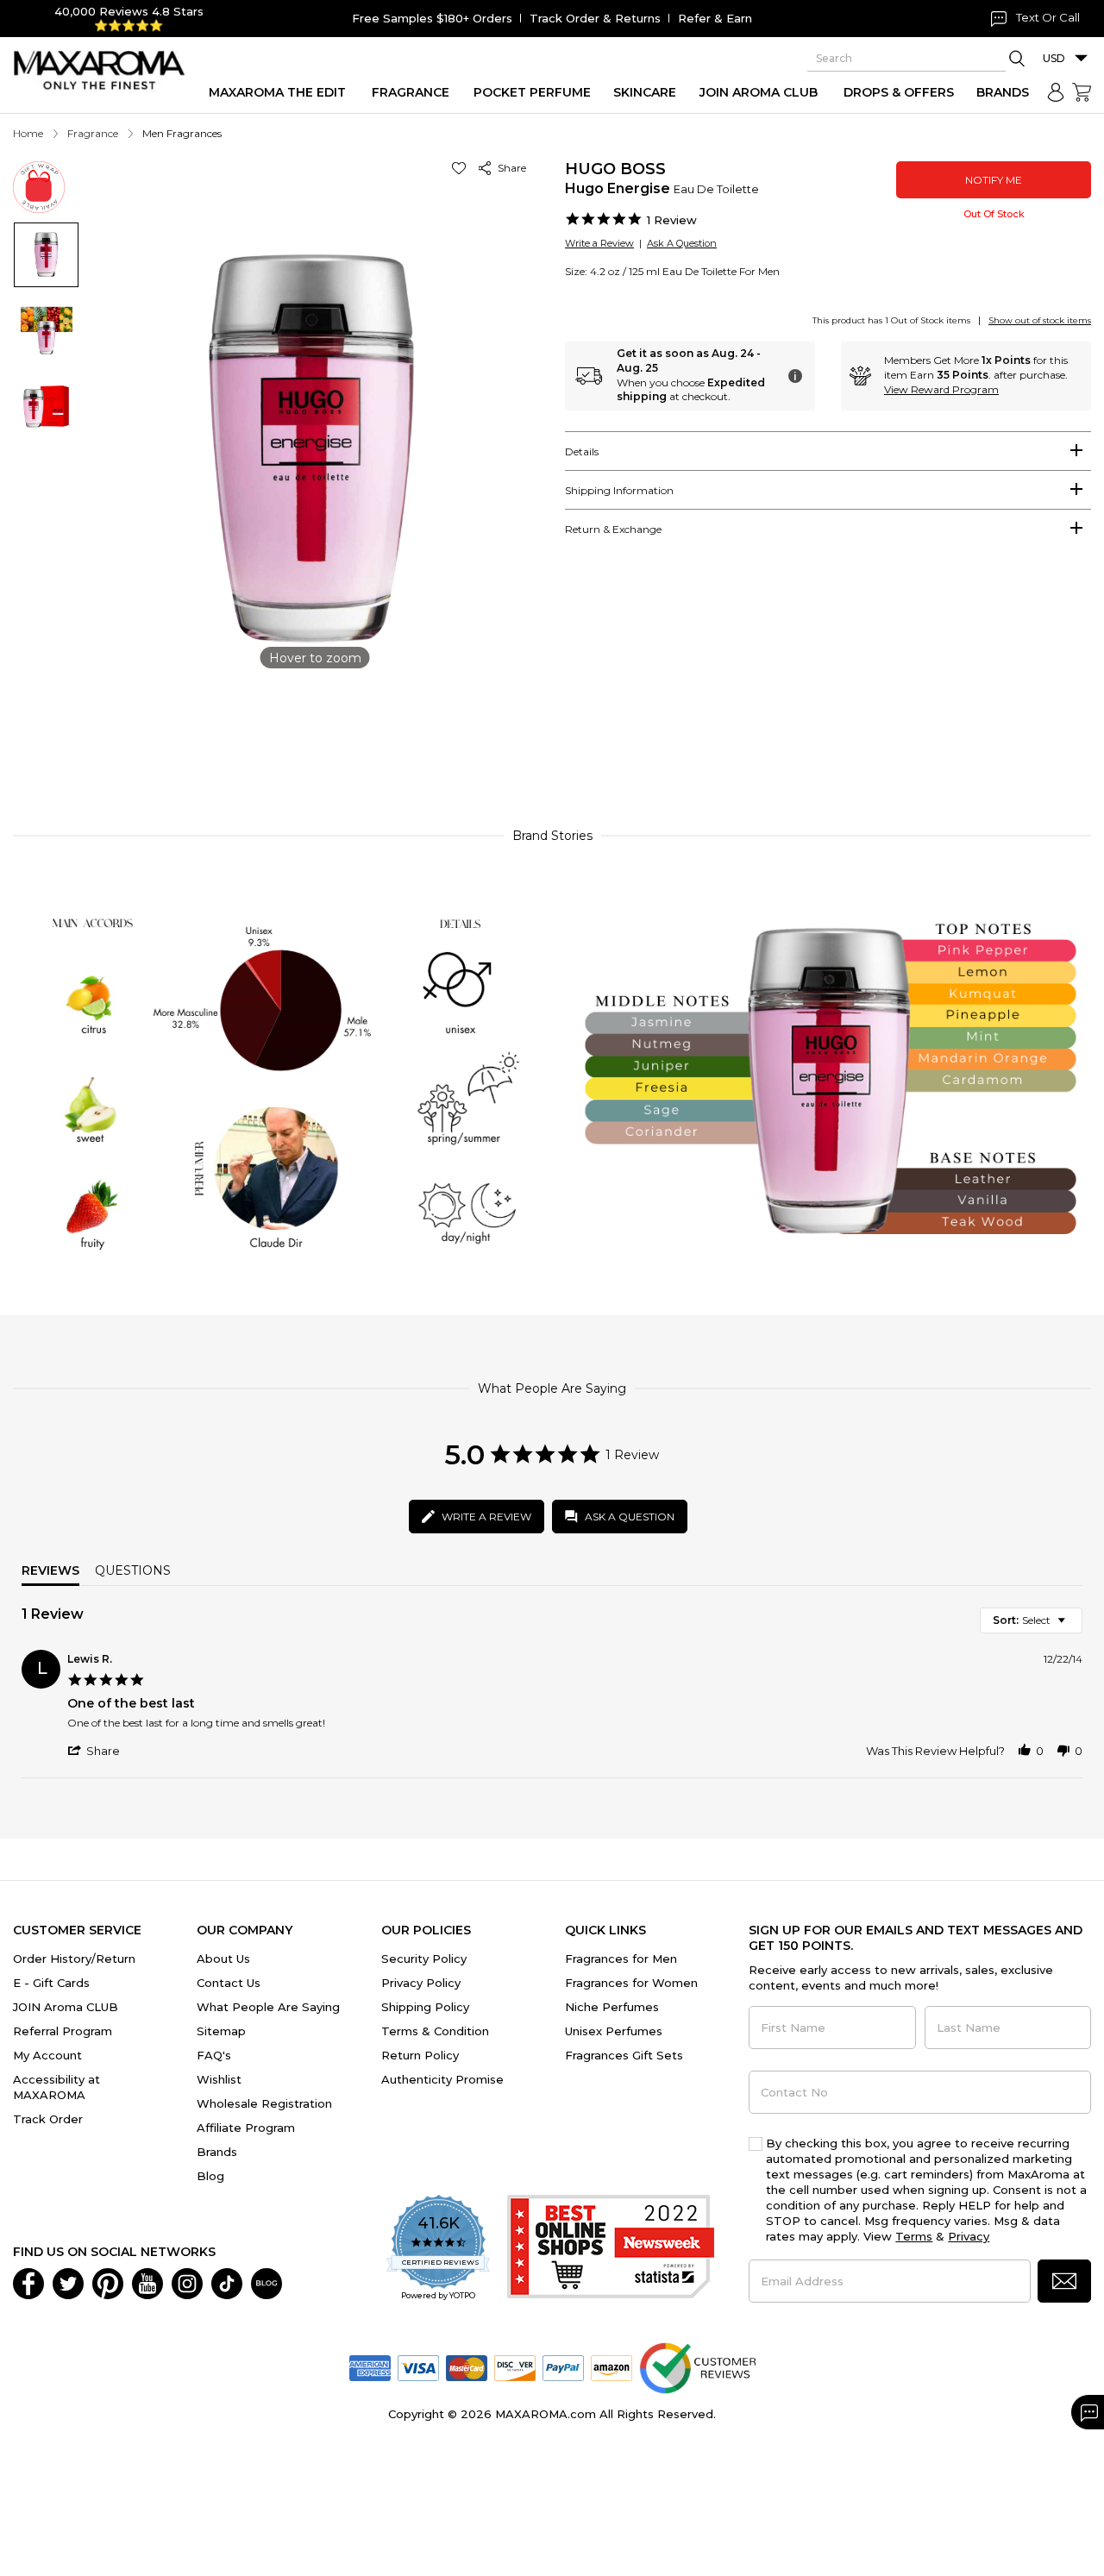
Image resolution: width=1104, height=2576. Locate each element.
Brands (217, 2152)
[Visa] (418, 2366)
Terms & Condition (435, 2031)
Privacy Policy (421, 1983)
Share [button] (509, 168)
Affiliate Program (246, 2128)
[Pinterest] (108, 2282)
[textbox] (1073, 1627)
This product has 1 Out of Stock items (891, 320)
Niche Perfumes (612, 2007)
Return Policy (420, 2055)
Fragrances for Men (621, 1959)
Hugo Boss (615, 169)
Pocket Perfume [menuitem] (532, 92)
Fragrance (93, 133)
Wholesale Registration (264, 2103)
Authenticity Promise (442, 2079)
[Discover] (515, 2366)
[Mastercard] (467, 2366)
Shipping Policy (425, 2007)
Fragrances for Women (631, 1983)
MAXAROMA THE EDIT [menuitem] (277, 92)
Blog (210, 2176)
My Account (47, 2055)
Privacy (969, 2236)
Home (28, 133)
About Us (223, 1959)
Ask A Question (682, 243)
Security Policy (424, 1959)
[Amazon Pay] (612, 2366)
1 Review (672, 220)
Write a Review (599, 243)
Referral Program (63, 2031)
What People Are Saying (268, 2007)
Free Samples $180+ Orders (432, 18)
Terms (914, 2236)
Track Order (48, 2119)
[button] (462, 168)
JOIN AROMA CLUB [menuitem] (759, 92)
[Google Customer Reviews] (697, 2366)
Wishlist (219, 2079)
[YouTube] (147, 2282)
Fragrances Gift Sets (624, 2055)
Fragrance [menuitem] (411, 92)
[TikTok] (227, 2282)
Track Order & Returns (595, 18)
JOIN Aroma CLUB (66, 2007)
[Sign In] (1056, 92)
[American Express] (370, 2366)
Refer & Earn (715, 18)
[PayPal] (563, 2366)
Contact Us (229, 1983)
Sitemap (221, 2031)
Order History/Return (74, 1959)
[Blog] (267, 2282)
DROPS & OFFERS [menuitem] (899, 92)
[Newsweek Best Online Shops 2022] (611, 2249)
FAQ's (214, 2055)
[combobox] (1031, 1620)
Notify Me (994, 180)
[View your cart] (1082, 92)
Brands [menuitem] (1003, 92)
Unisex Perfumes (614, 2031)
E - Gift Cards (51, 1983)
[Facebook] (28, 2282)
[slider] (552, 736)
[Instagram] (187, 2282)
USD (1054, 58)
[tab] (828, 451)
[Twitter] (68, 2282)
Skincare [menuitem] (645, 92)
